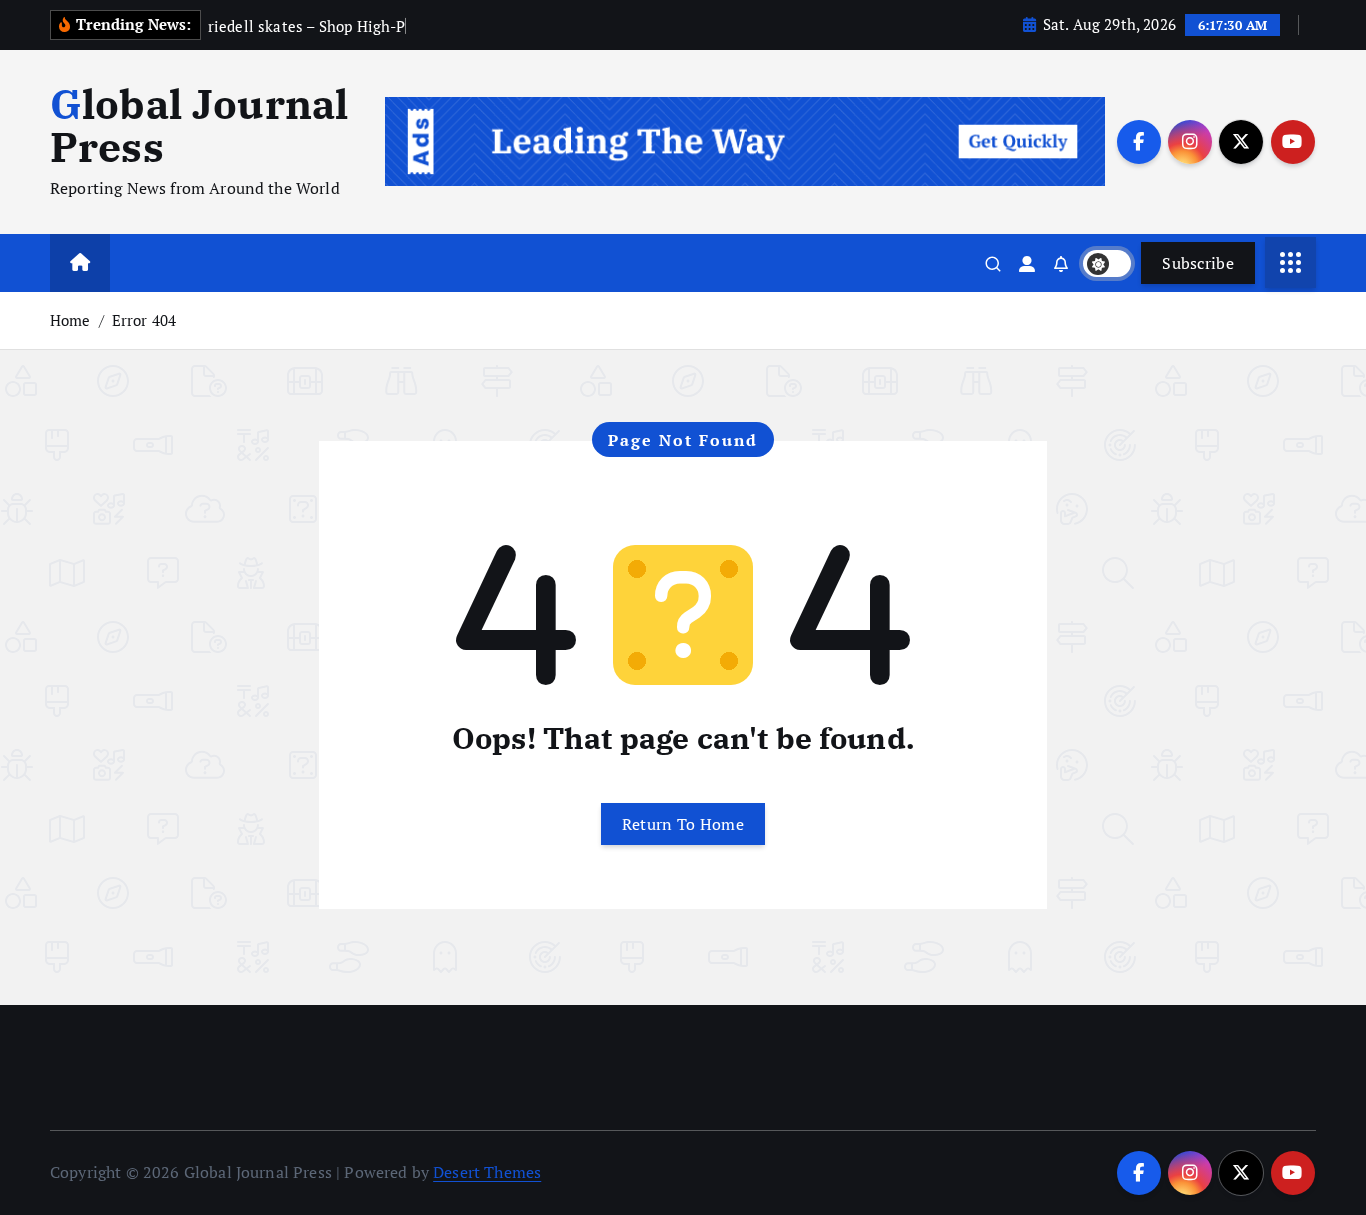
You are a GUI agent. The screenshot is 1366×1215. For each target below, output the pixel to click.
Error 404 (144, 320)
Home (70, 320)
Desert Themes (487, 1172)
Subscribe (1198, 263)
